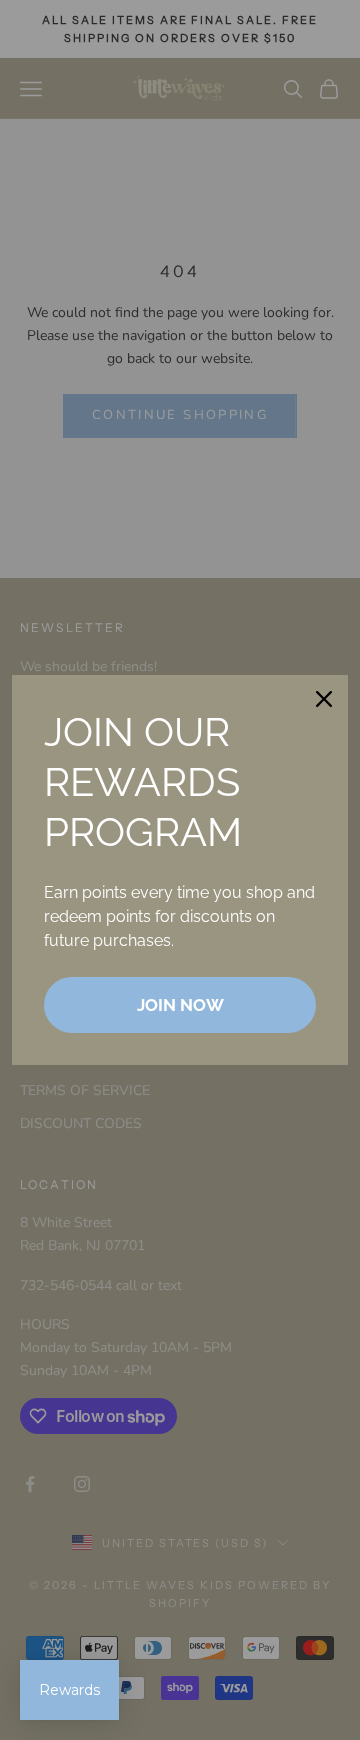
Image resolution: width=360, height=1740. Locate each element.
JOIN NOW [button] (180, 1005)
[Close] (324, 699)
